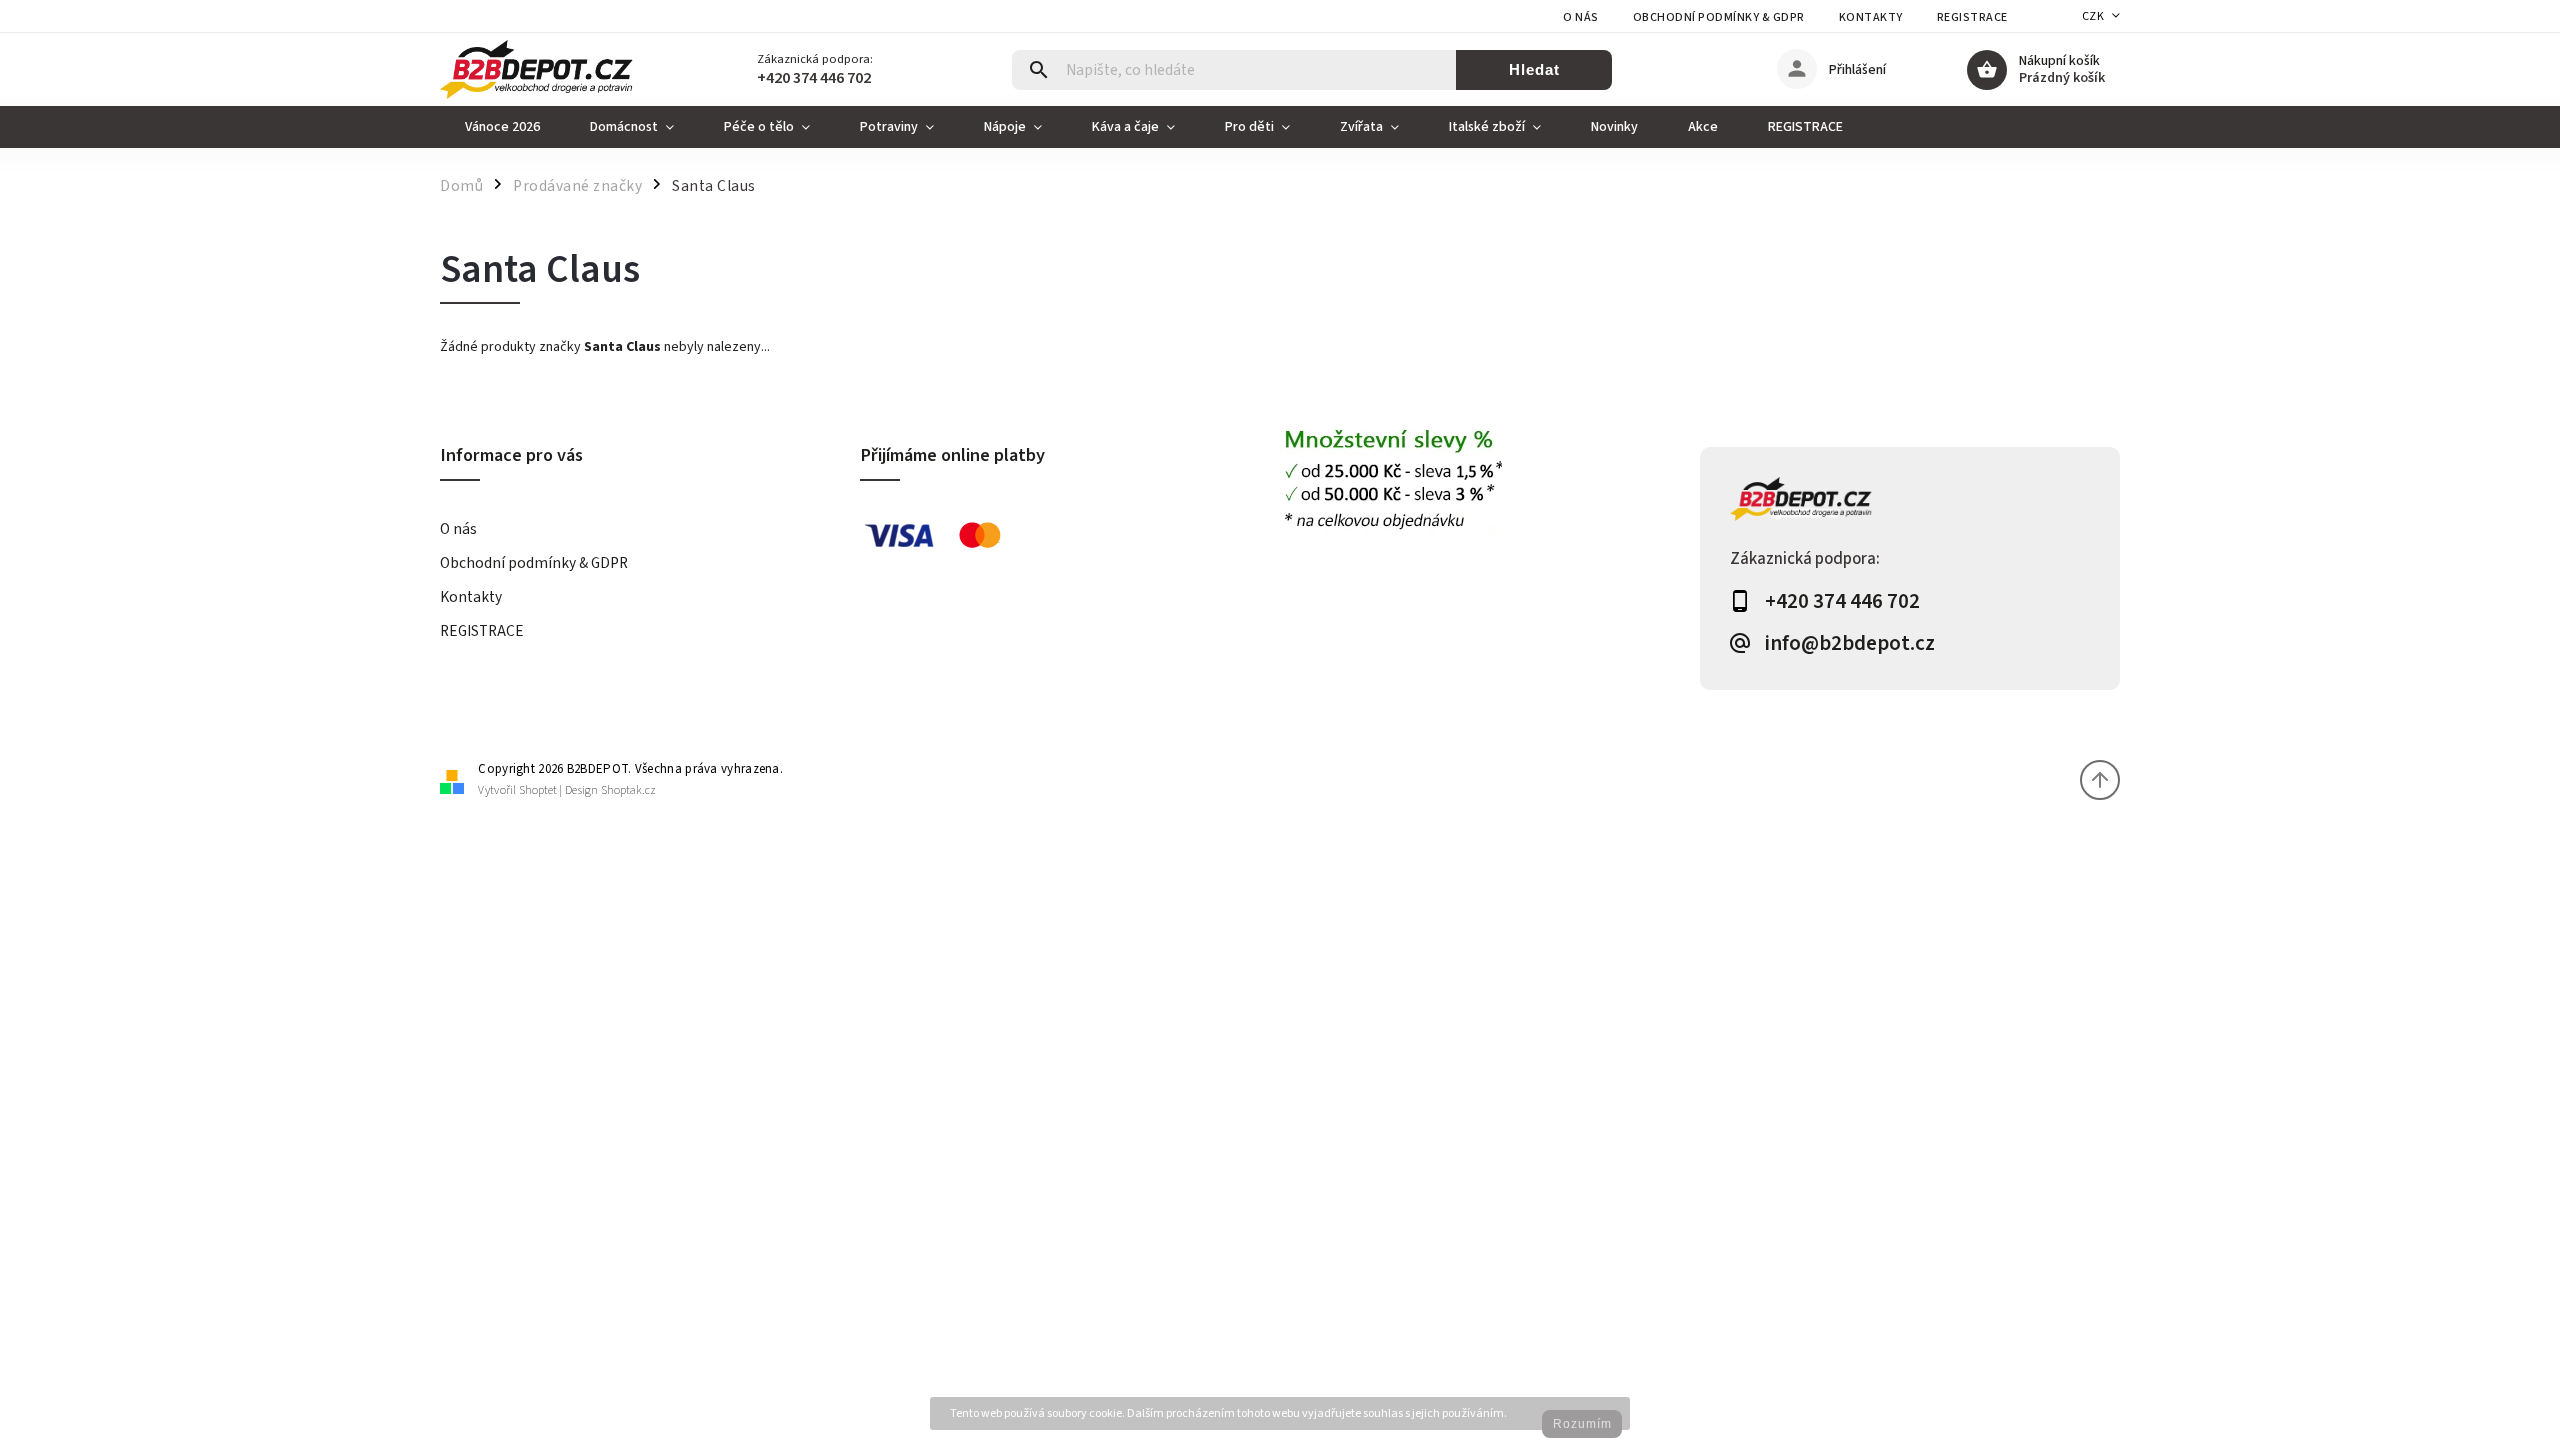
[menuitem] (502, 127)
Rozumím (1582, 1424)
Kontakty (1871, 17)
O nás (1581, 17)
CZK (2093, 16)
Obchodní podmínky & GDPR (1719, 17)
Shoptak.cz (628, 790)
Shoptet (538, 790)
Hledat (1534, 69)
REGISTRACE (1972, 17)
